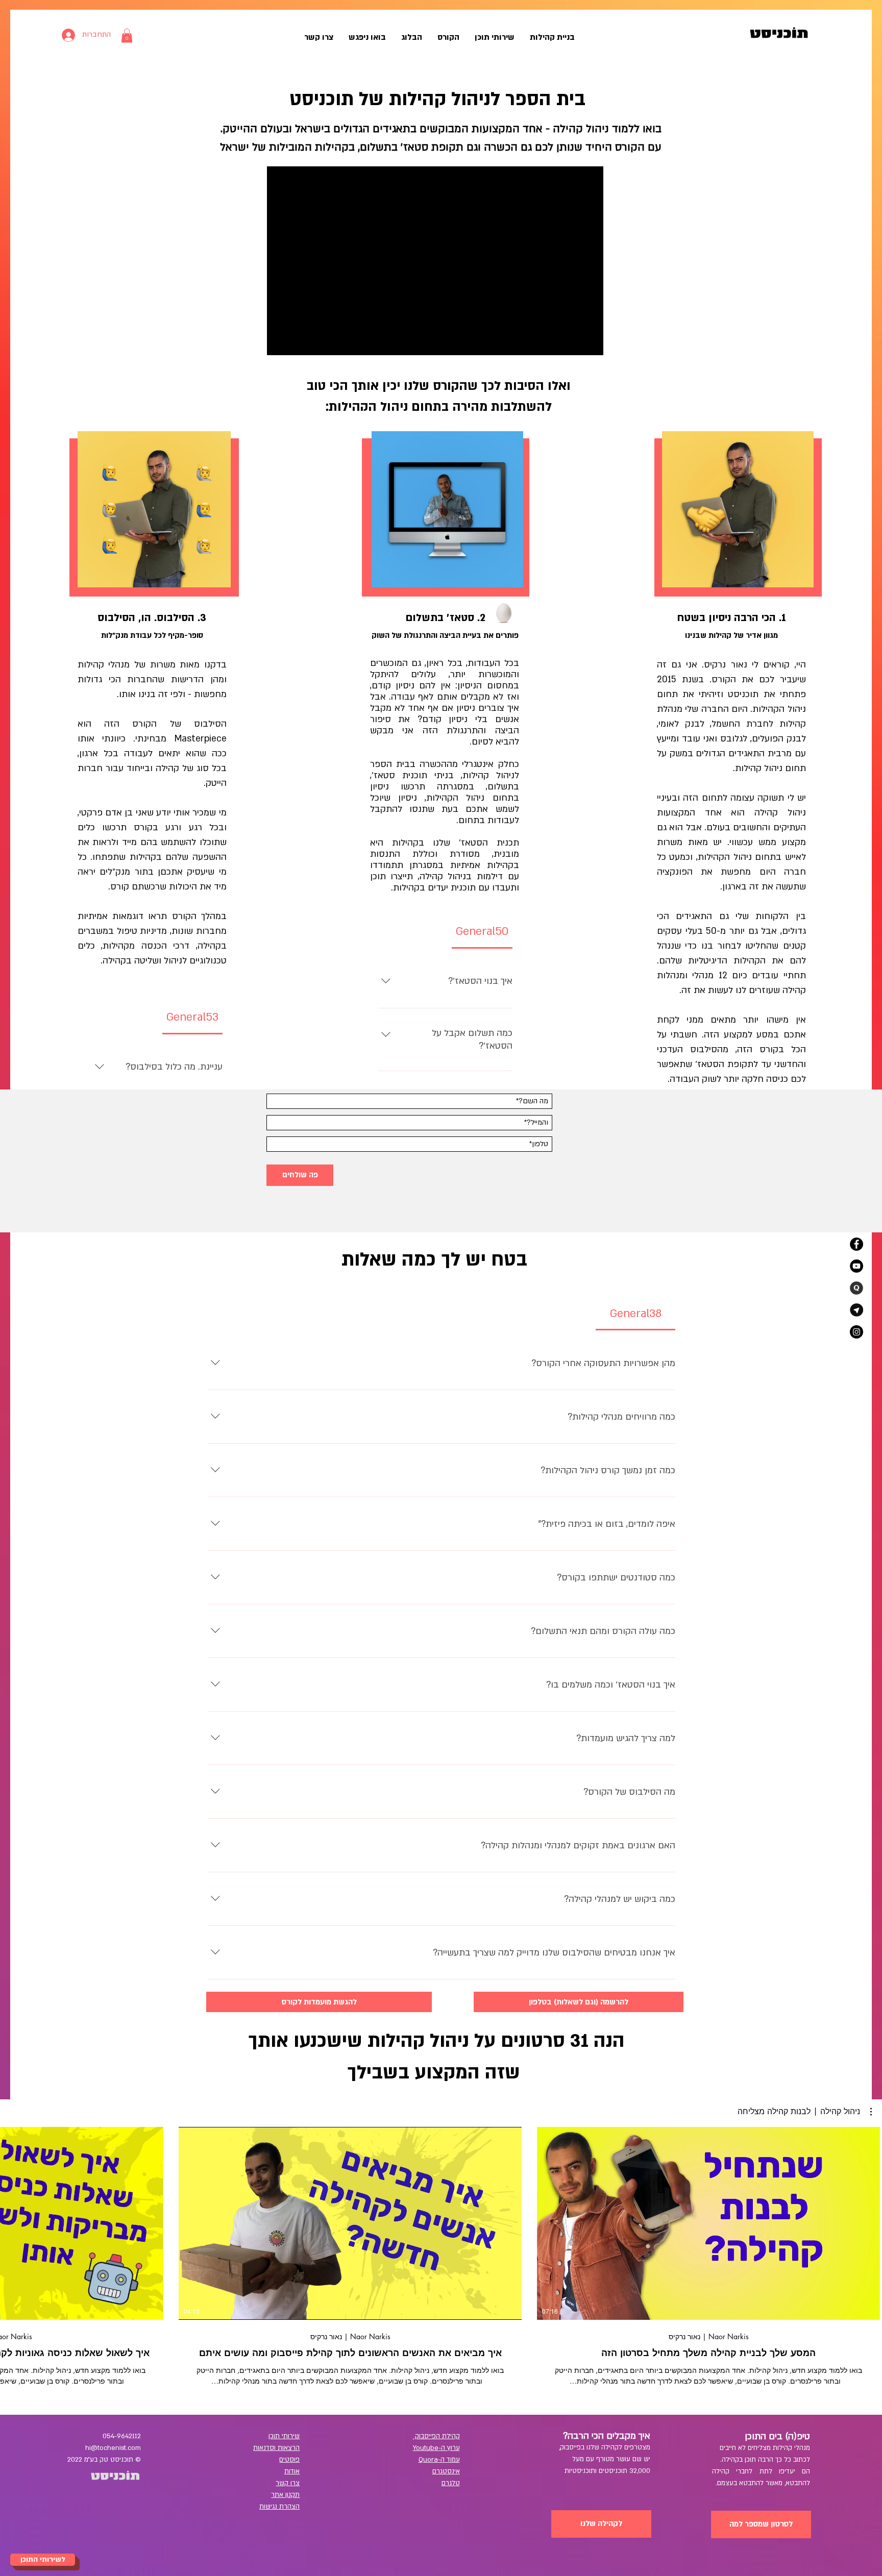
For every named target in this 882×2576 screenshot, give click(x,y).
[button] (127, 35)
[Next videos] (14, 2221)
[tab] (192, 1018)
